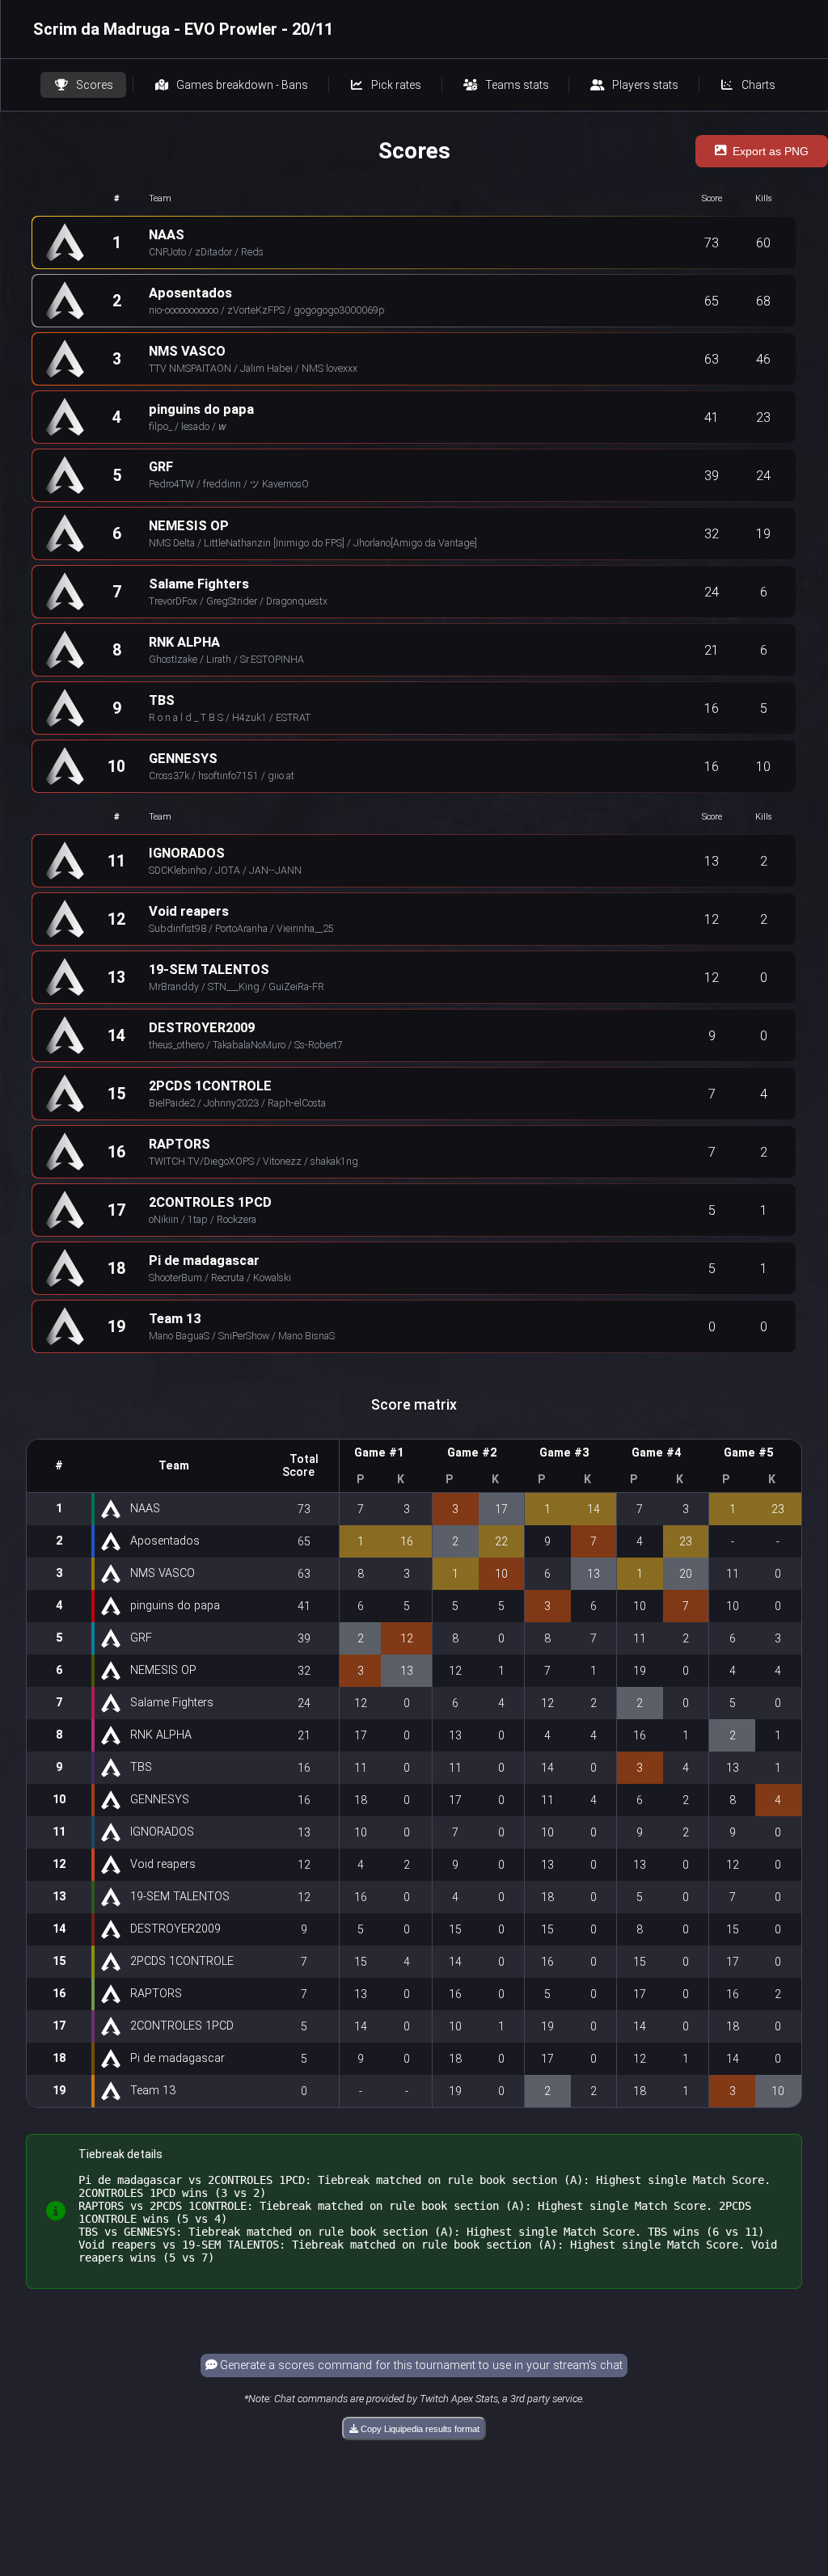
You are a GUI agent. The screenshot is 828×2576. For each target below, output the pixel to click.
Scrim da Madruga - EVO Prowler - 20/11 (183, 29)
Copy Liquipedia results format (419, 2429)
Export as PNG (771, 151)
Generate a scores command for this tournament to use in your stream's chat (420, 2365)
